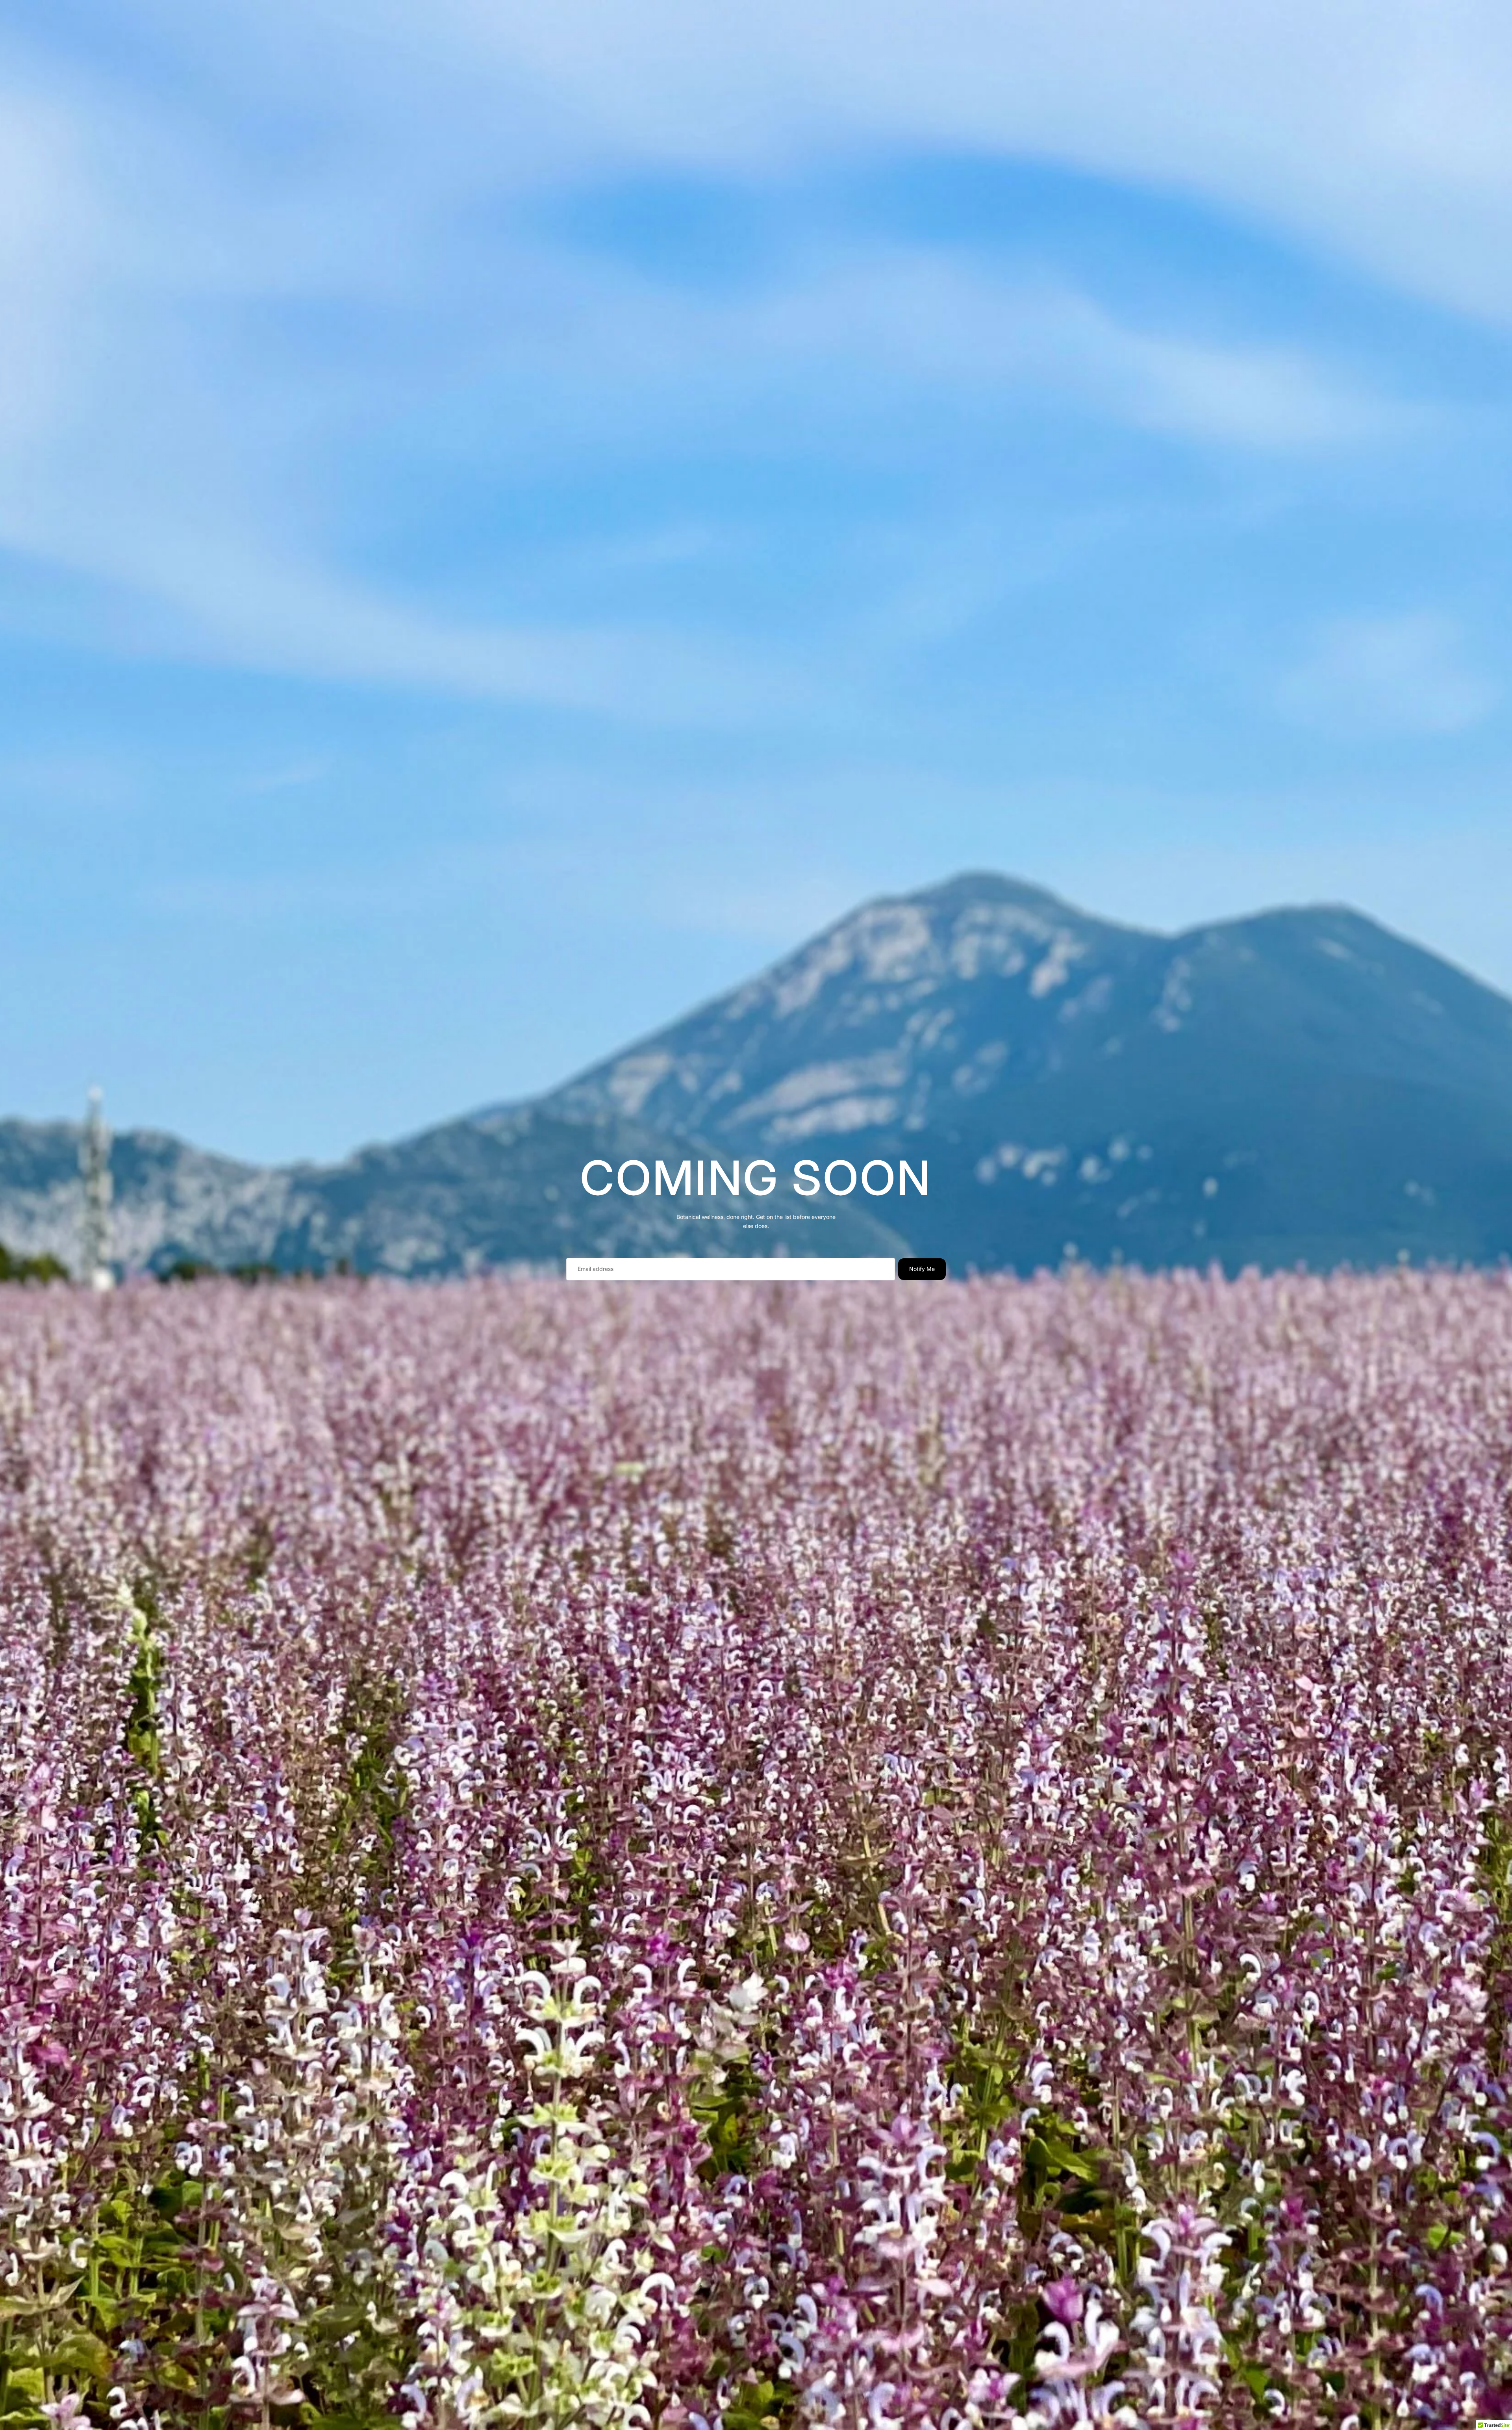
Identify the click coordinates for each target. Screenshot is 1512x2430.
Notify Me (922, 1269)
